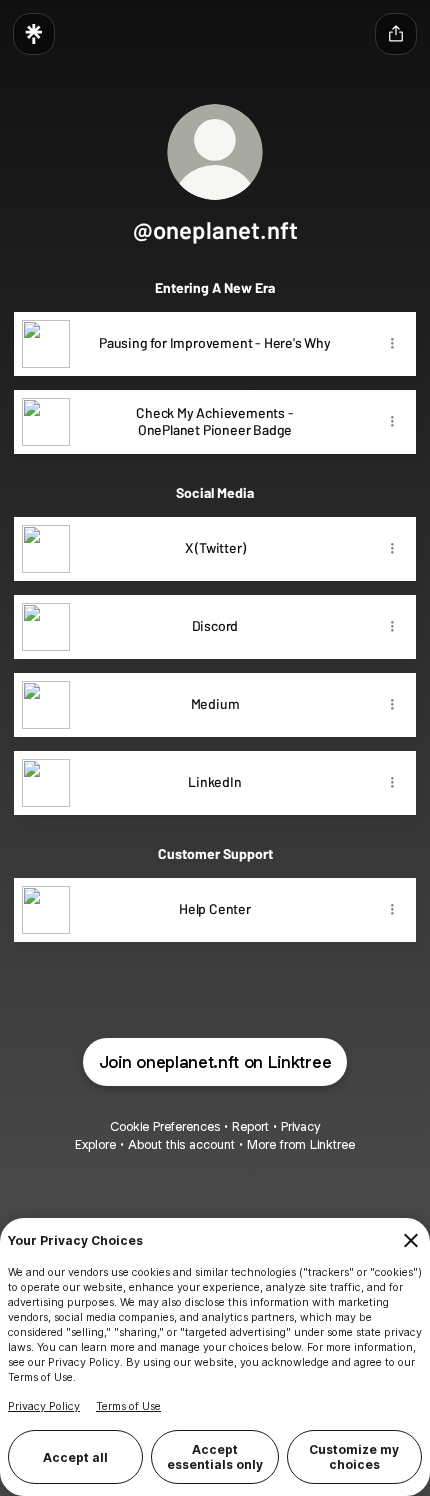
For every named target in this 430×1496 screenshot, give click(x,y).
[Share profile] (396, 34)
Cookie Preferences (165, 1126)
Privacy (300, 1126)
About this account (181, 1144)
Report (250, 1126)
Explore (95, 1144)
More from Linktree (301, 1144)
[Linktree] (34, 34)
